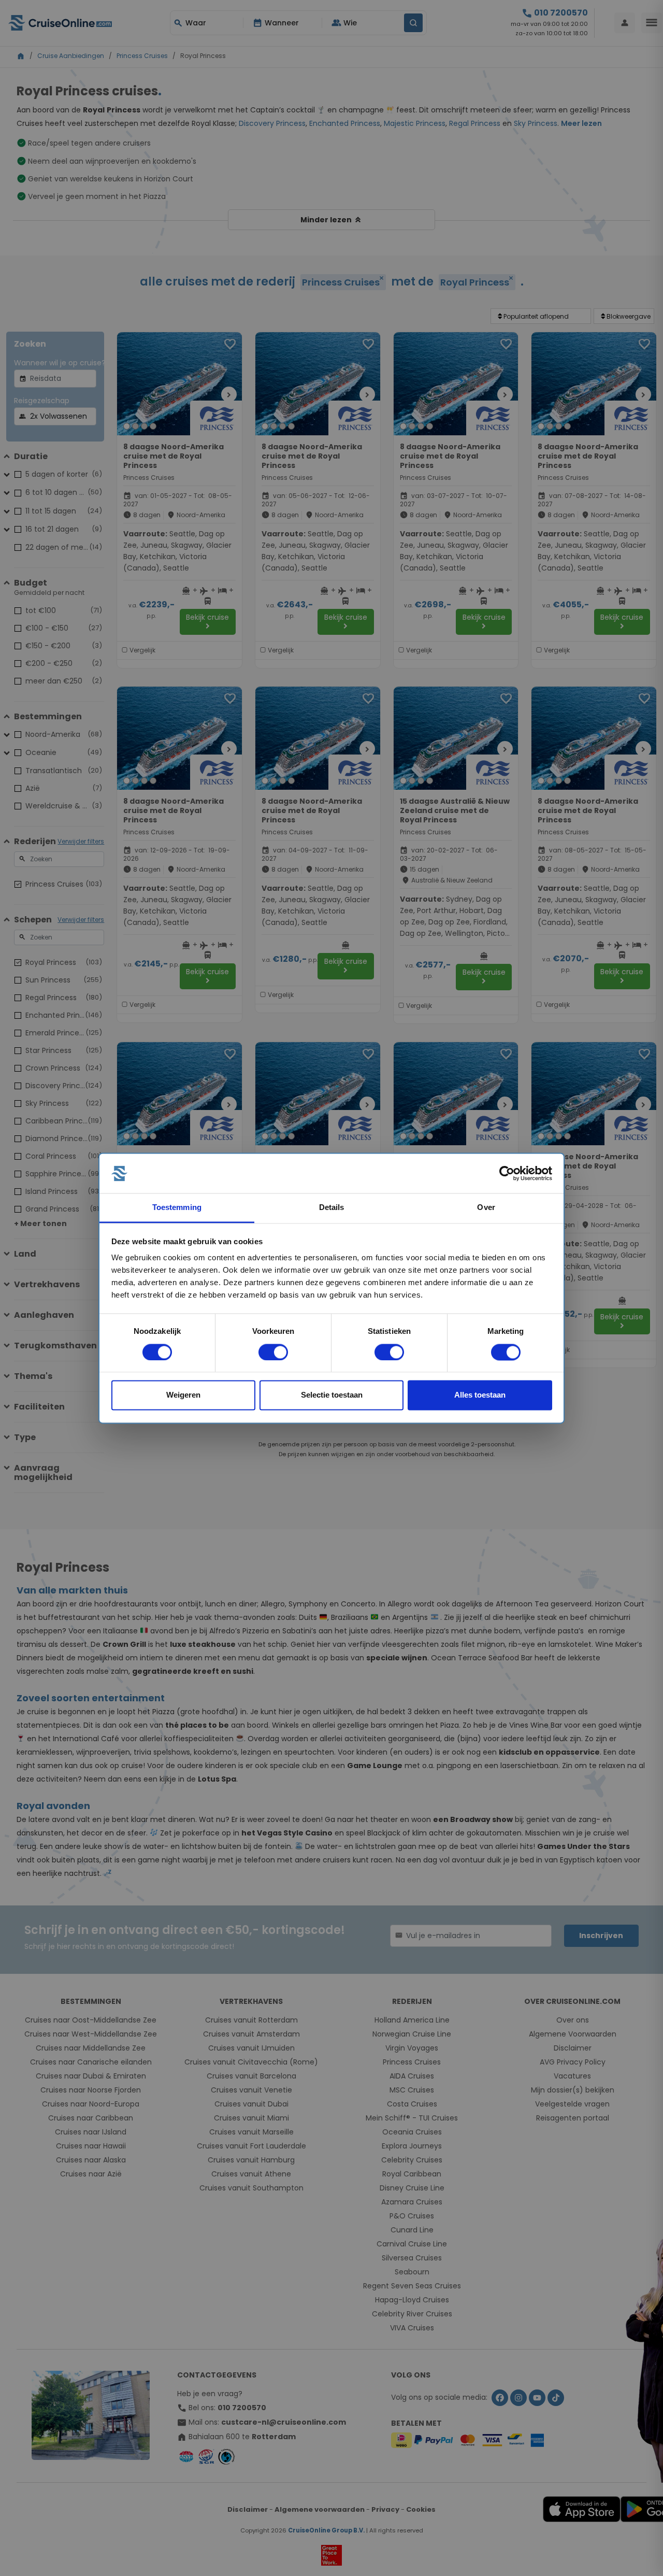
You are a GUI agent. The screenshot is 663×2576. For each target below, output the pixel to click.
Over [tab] (486, 1208)
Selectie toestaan (332, 1395)
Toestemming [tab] (177, 1208)
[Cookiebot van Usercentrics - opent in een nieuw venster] (507, 1173)
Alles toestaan (480, 1395)
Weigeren (183, 1395)
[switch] (273, 1352)
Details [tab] (332, 1208)
